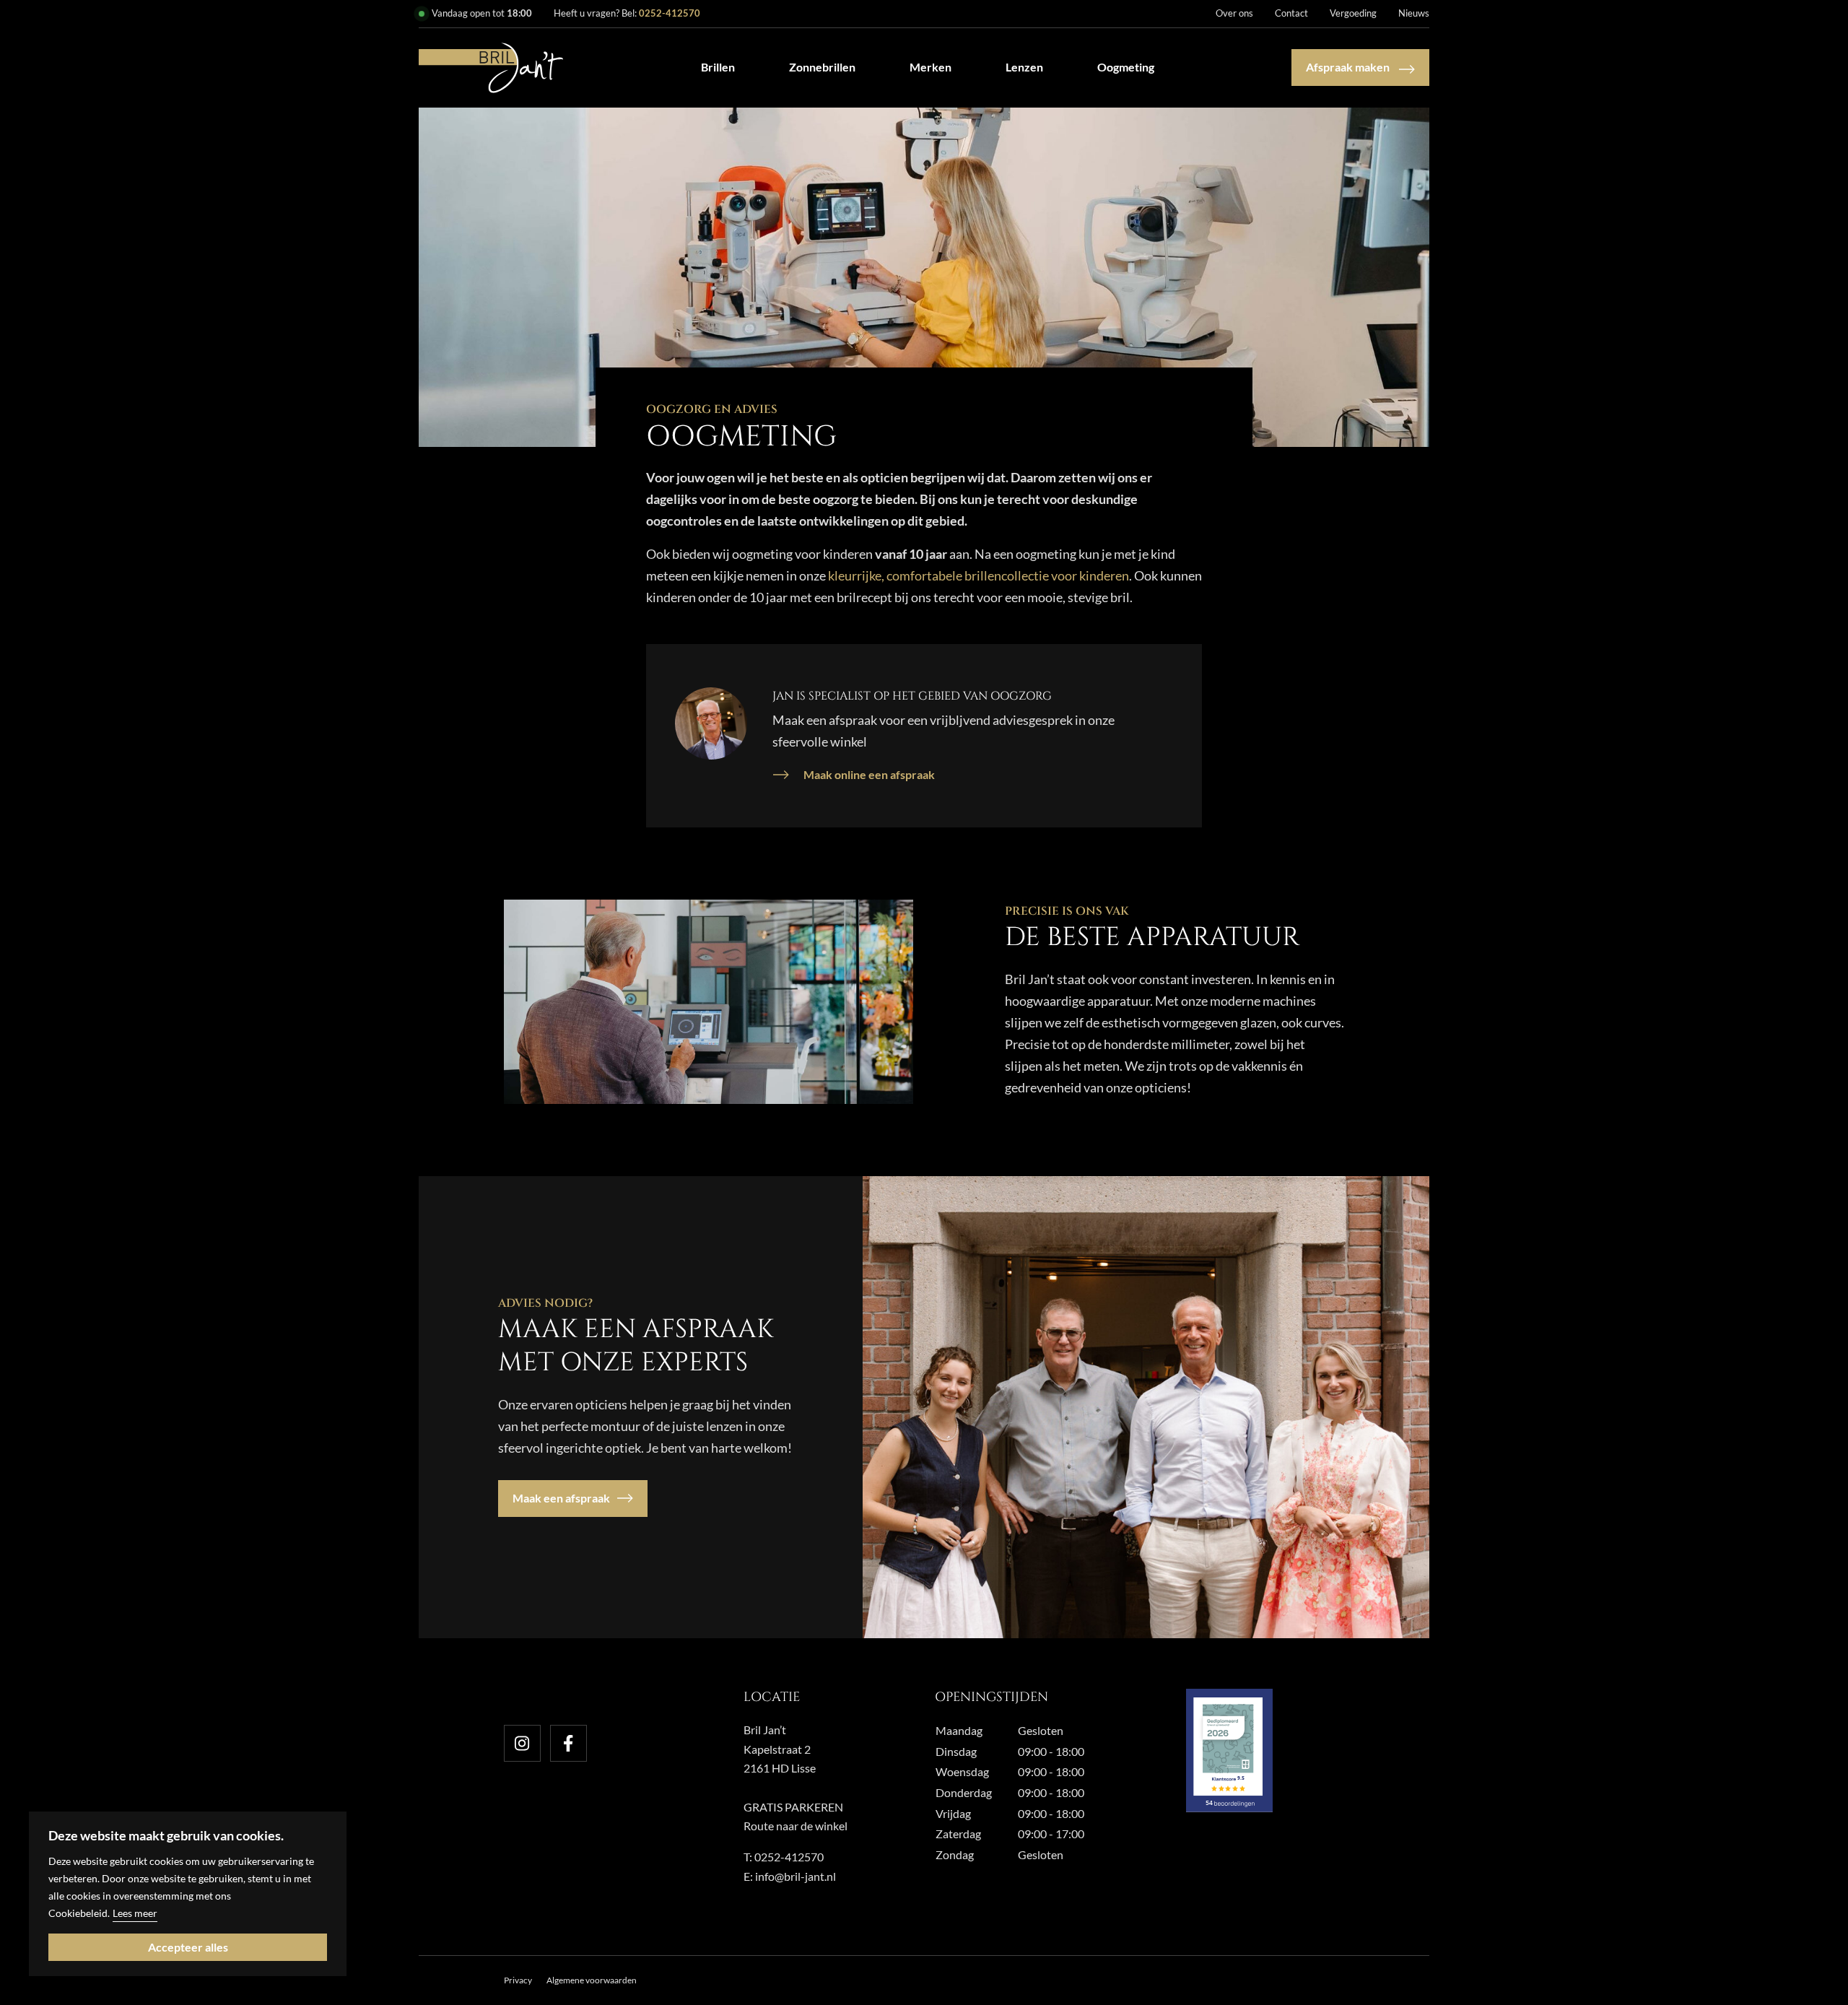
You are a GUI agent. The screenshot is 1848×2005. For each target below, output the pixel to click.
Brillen (718, 67)
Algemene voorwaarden (592, 1980)
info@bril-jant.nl (796, 1876)
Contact (1291, 13)
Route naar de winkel (796, 1826)
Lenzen (1024, 67)
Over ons (1234, 13)
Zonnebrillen (822, 67)
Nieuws (1414, 13)
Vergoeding (1353, 13)
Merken (930, 67)
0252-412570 (670, 13)
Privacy (518, 1980)
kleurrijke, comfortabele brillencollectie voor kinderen (979, 575)
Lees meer (135, 1913)
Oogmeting (1126, 67)
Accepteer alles (188, 1947)
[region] (188, 1894)
